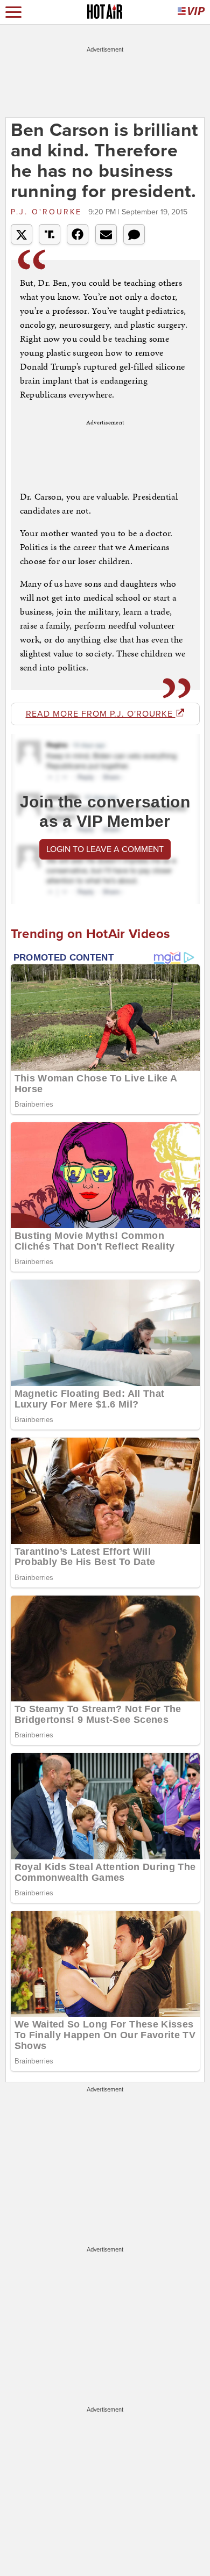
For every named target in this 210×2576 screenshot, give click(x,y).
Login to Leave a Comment (105, 849)
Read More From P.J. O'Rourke (101, 714)
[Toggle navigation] (13, 12)
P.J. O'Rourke (48, 212)
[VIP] (191, 12)
